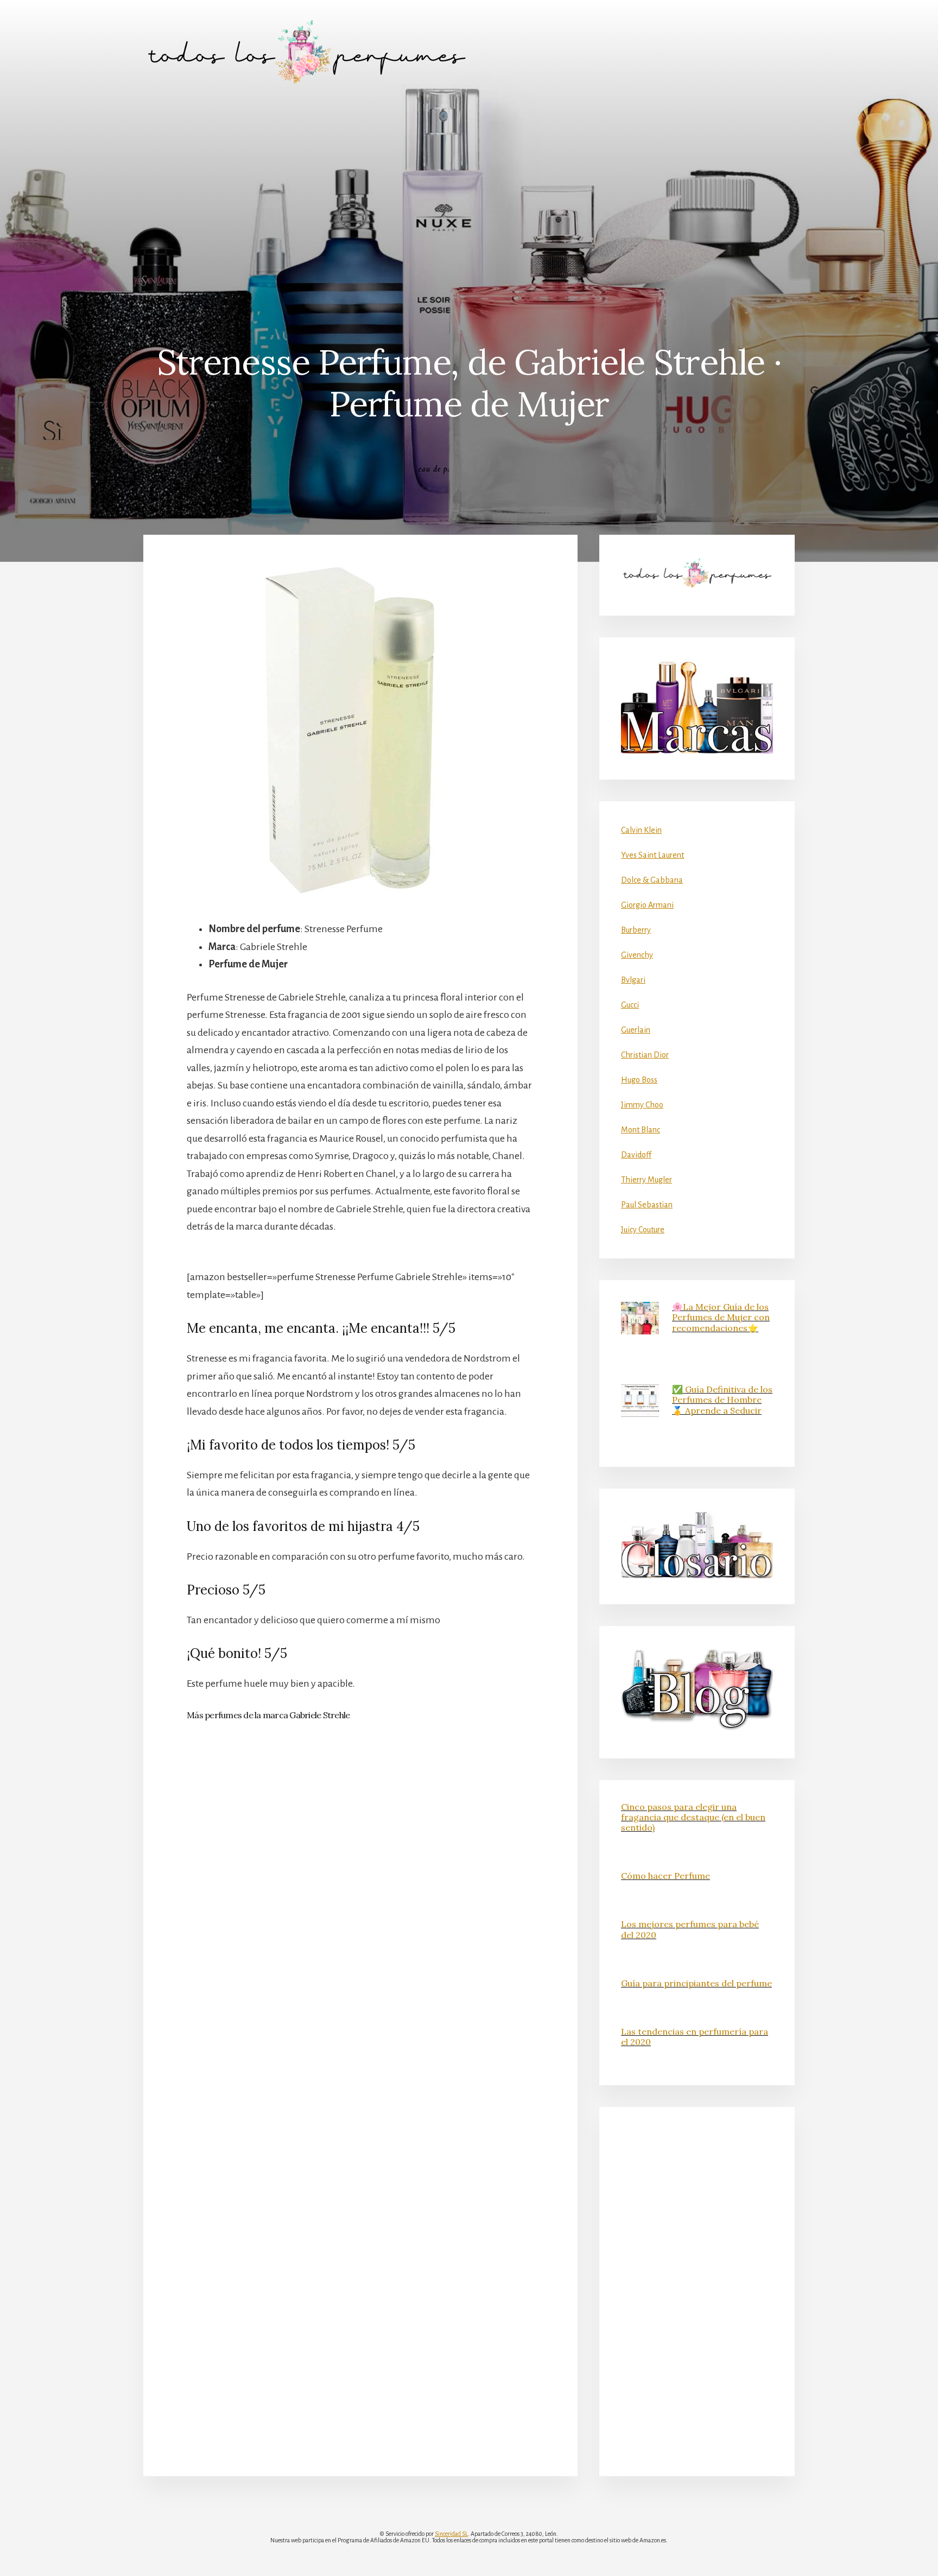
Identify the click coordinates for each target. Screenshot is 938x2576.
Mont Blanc (641, 1130)
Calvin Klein (641, 830)
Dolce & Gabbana (652, 880)
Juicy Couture (643, 1230)
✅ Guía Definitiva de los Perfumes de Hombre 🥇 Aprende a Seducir (722, 1400)
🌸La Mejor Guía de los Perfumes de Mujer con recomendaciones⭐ (721, 1317)
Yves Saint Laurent (652, 855)
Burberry (636, 930)
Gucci (630, 1005)
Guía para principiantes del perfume (696, 1983)
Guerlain (636, 1030)
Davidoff (636, 1155)
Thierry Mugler (647, 1180)
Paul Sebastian (647, 1205)
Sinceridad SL (451, 2534)
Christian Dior (645, 1055)
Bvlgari (633, 980)
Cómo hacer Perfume (666, 1876)
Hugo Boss (639, 1080)
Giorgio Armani (647, 905)
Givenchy (637, 955)
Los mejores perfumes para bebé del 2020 (690, 1929)
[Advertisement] (469, 185)
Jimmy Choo (642, 1105)
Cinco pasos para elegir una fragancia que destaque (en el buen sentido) (693, 1817)
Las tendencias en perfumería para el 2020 (695, 2037)
